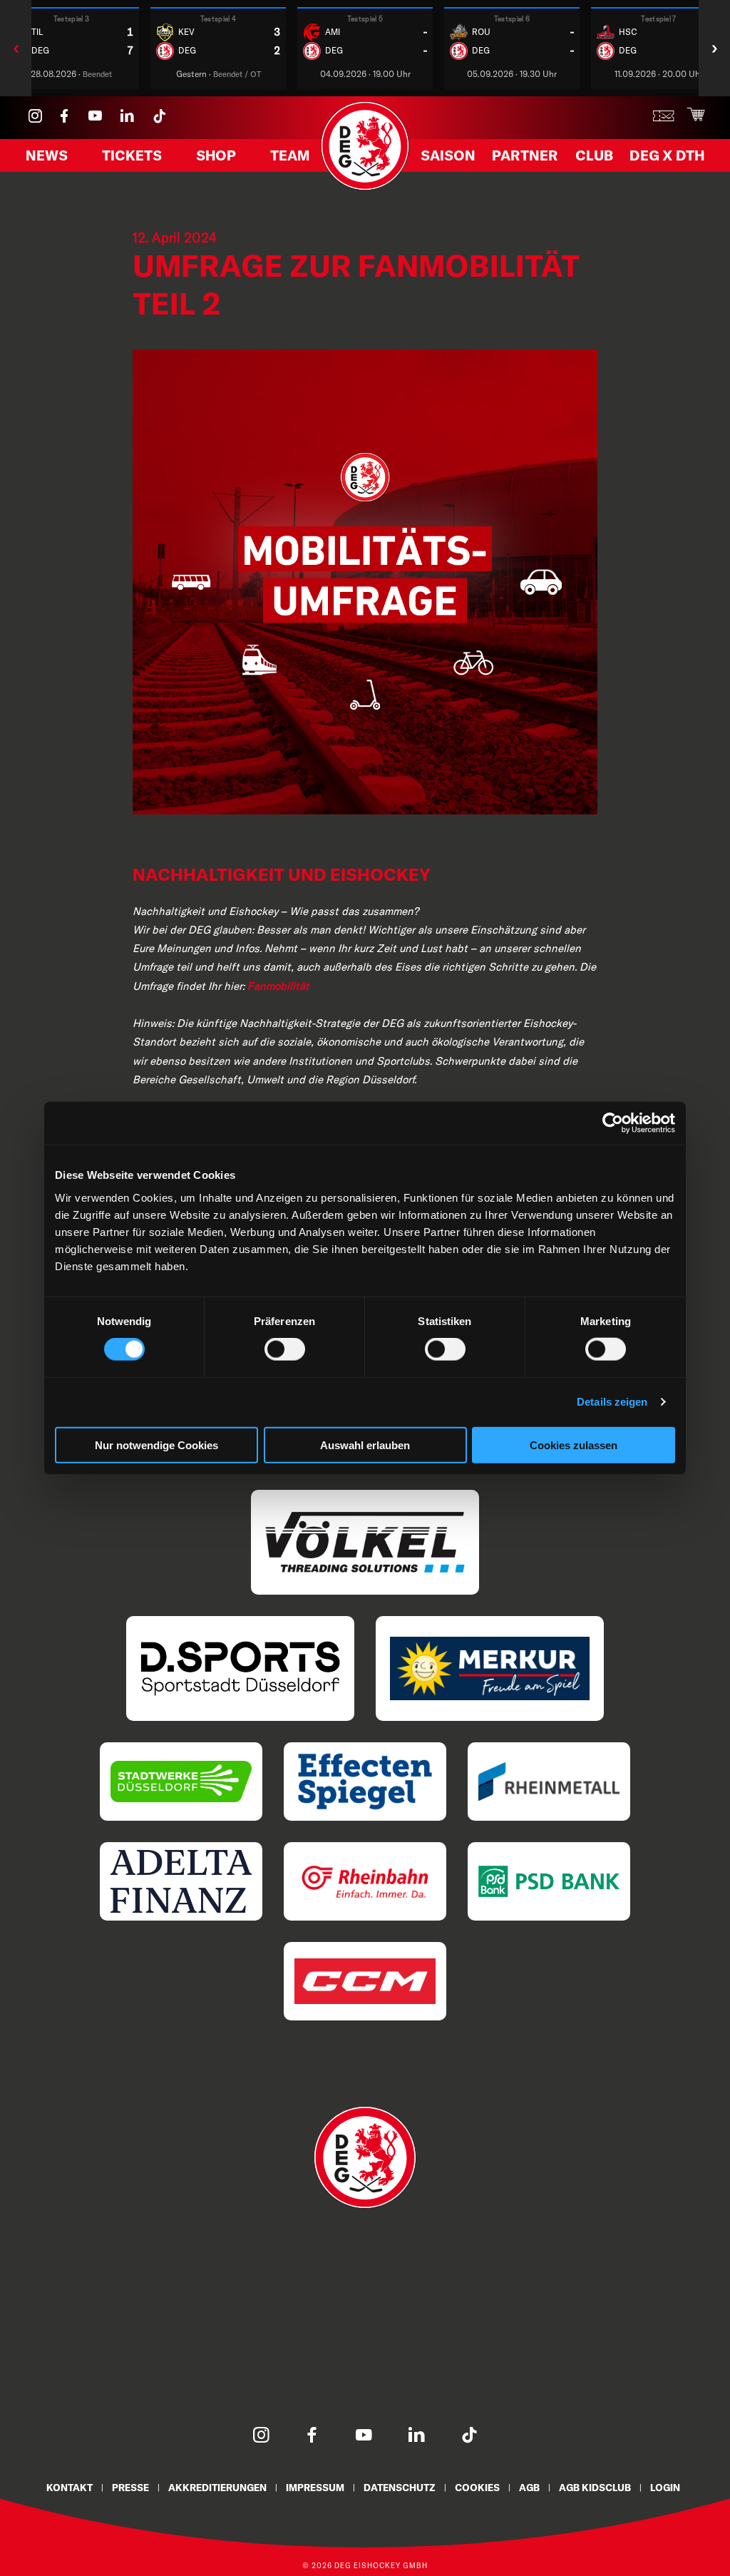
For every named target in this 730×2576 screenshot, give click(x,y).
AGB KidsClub (595, 2487)
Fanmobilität (278, 986)
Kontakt (70, 2487)
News (47, 155)
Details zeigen (612, 1402)
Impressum (315, 2487)
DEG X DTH (667, 155)
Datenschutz (400, 2487)
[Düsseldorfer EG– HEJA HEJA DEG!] (365, 187)
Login (665, 2487)
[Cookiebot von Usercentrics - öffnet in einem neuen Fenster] (613, 1123)
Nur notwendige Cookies (156, 1445)
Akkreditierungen (217, 2487)
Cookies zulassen (574, 1445)
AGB (529, 2487)
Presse (130, 2487)
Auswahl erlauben (365, 1445)
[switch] (285, 1349)
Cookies (477, 2487)
